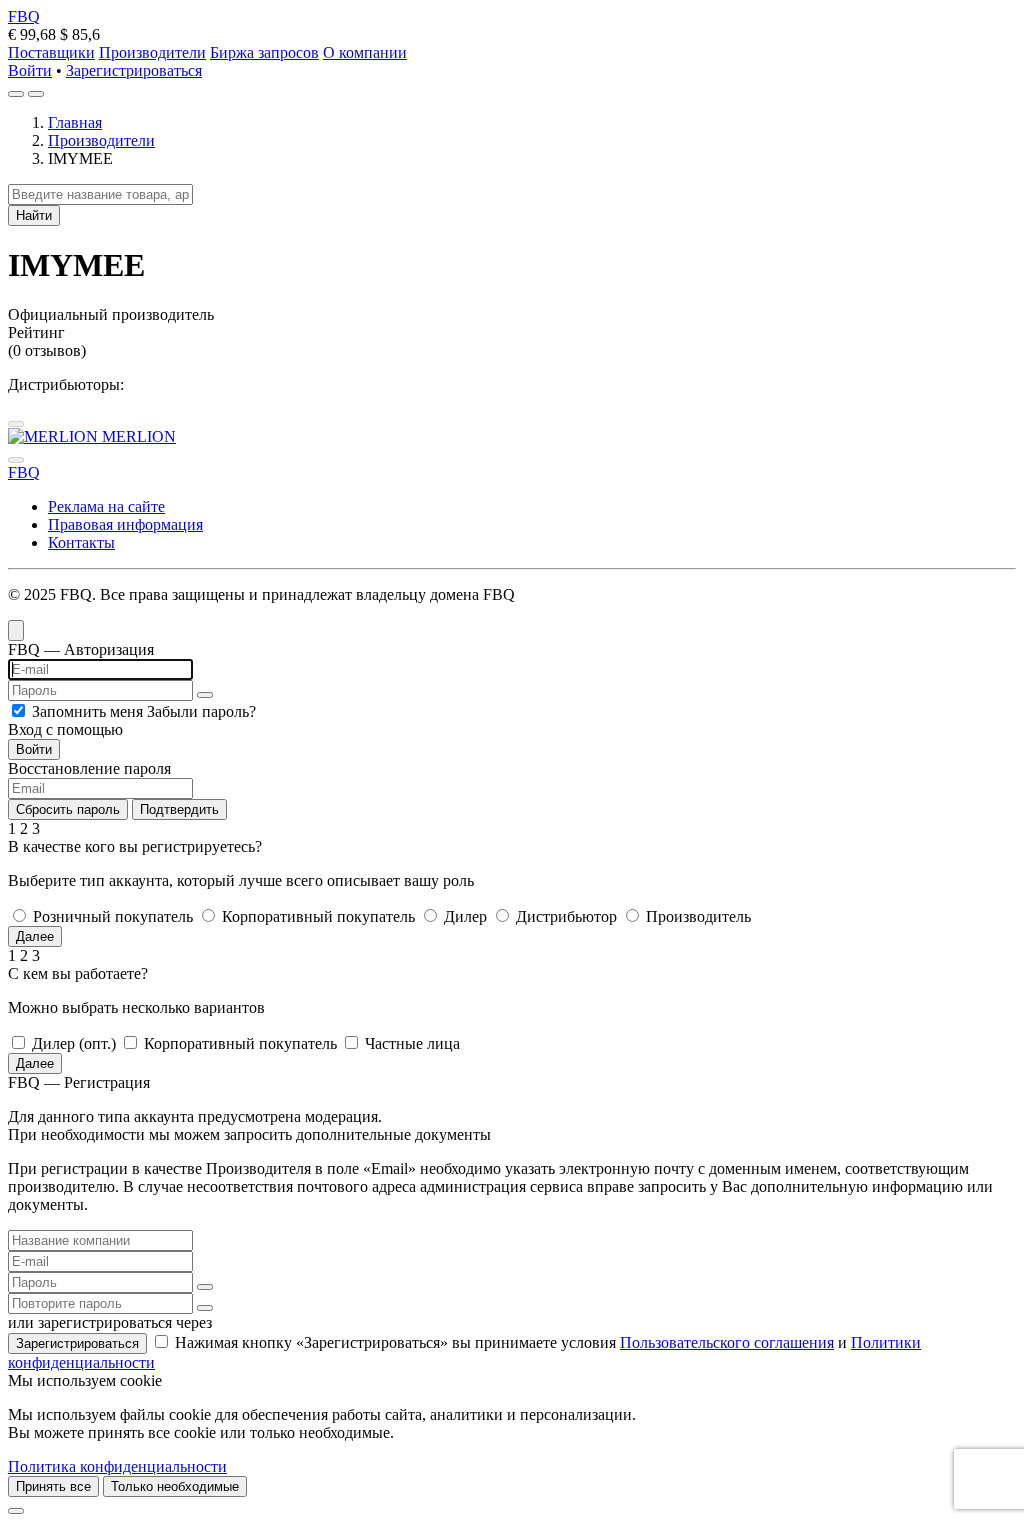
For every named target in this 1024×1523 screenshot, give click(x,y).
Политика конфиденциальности (117, 1466)
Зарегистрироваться (134, 70)
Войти (30, 70)
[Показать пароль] (205, 695)
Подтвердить (179, 809)
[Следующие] (16, 460)
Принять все (53, 1486)
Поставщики (51, 52)
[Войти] (16, 94)
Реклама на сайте (106, 506)
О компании (365, 52)
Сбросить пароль (68, 809)
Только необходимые (175, 1486)
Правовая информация (125, 524)
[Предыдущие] (16, 424)
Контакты (81, 542)
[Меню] (36, 94)
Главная (75, 122)
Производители (152, 52)
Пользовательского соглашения (727, 1342)
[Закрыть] (16, 1511)
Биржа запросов (264, 52)
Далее (35, 936)
